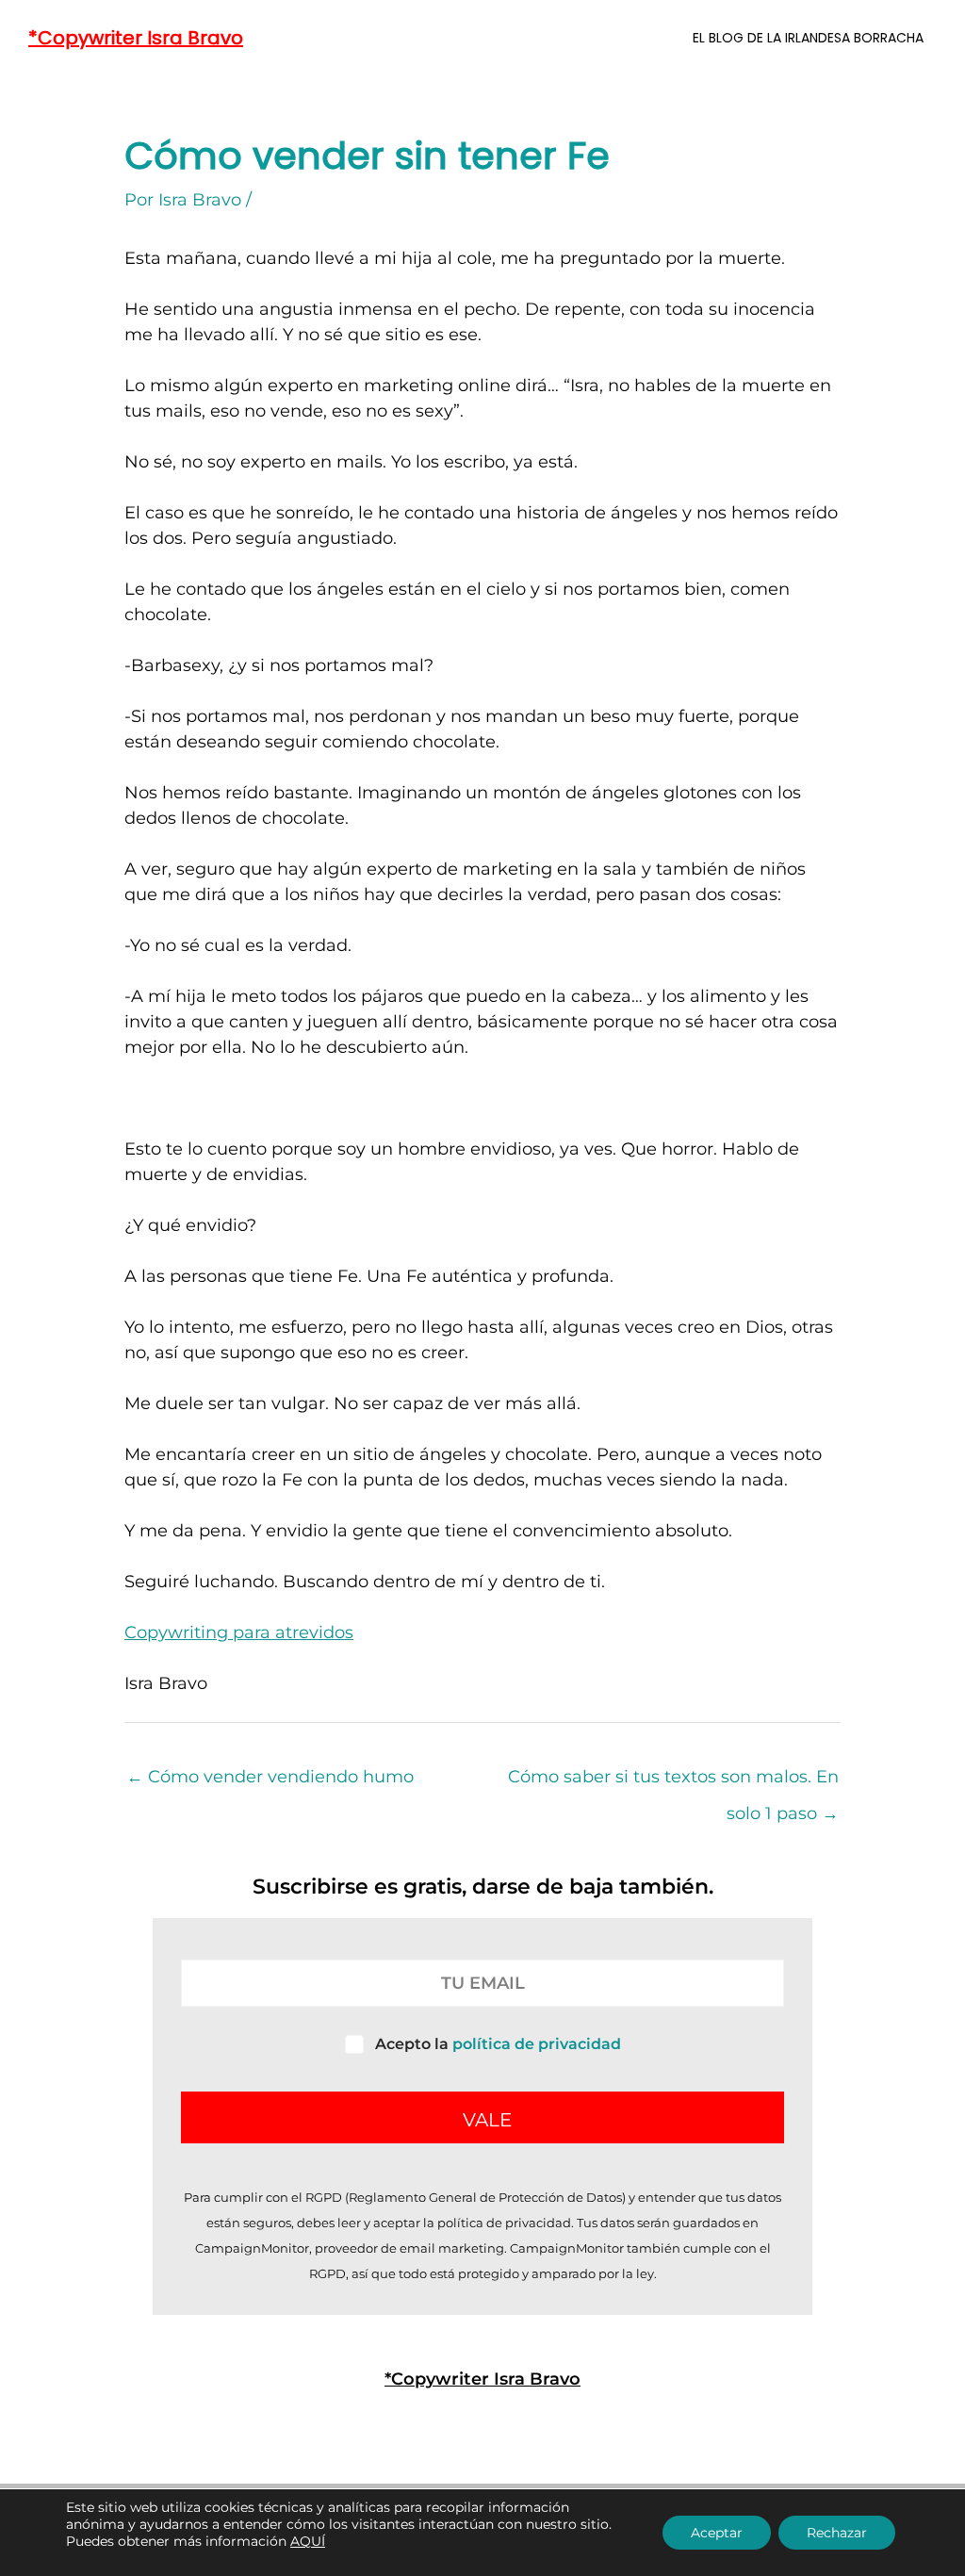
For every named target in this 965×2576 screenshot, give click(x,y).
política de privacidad (537, 2044)
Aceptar (717, 2533)
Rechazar (837, 2533)
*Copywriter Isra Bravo (136, 38)
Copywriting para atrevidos (239, 1633)
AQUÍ (308, 2541)
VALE (487, 2120)
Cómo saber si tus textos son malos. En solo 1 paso (673, 1782)
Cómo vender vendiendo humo (270, 1777)
